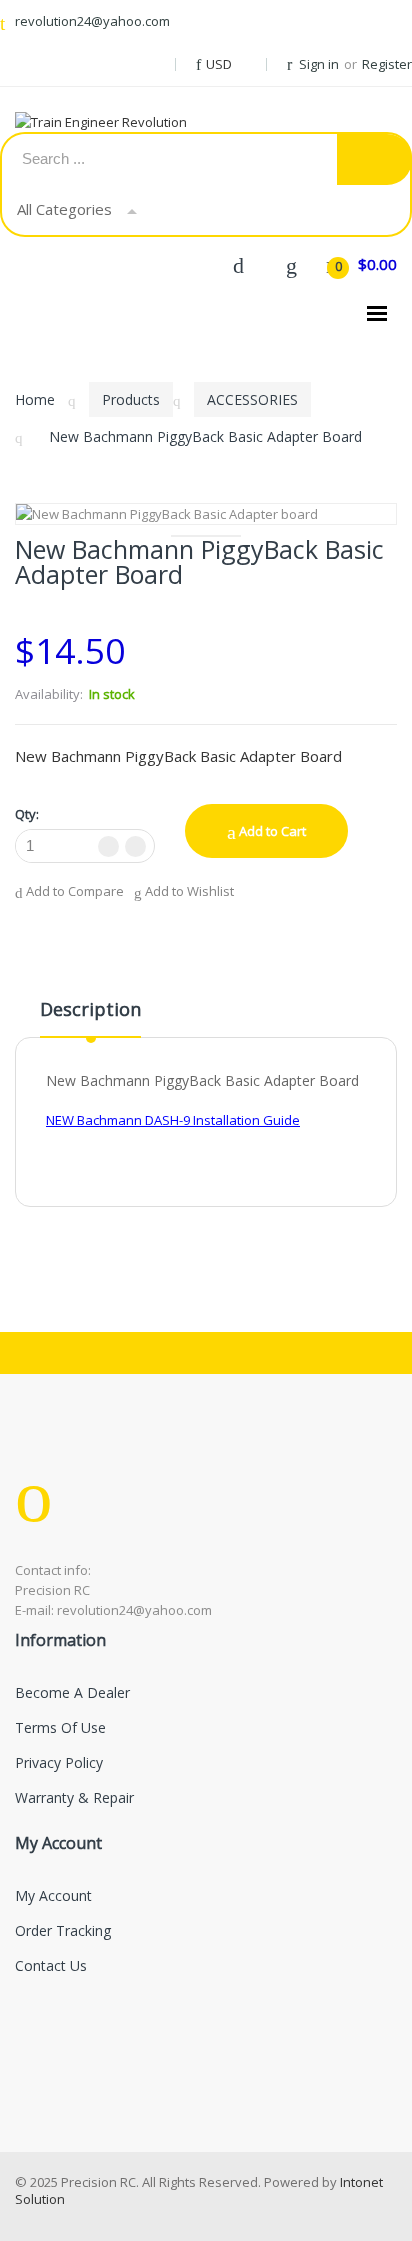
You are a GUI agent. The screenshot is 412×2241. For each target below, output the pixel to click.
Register (387, 64)
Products (131, 399)
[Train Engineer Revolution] (120, 122)
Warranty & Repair (74, 1797)
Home (35, 399)
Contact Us (51, 1965)
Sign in (319, 64)
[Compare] (238, 264)
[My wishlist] (291, 264)
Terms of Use (60, 1727)
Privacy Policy (59, 1762)
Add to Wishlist (188, 891)
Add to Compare (73, 891)
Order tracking (63, 1930)
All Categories (64, 209)
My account (53, 1895)
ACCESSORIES (252, 399)
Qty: (27, 814)
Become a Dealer (72, 1692)
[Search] (374, 159)
